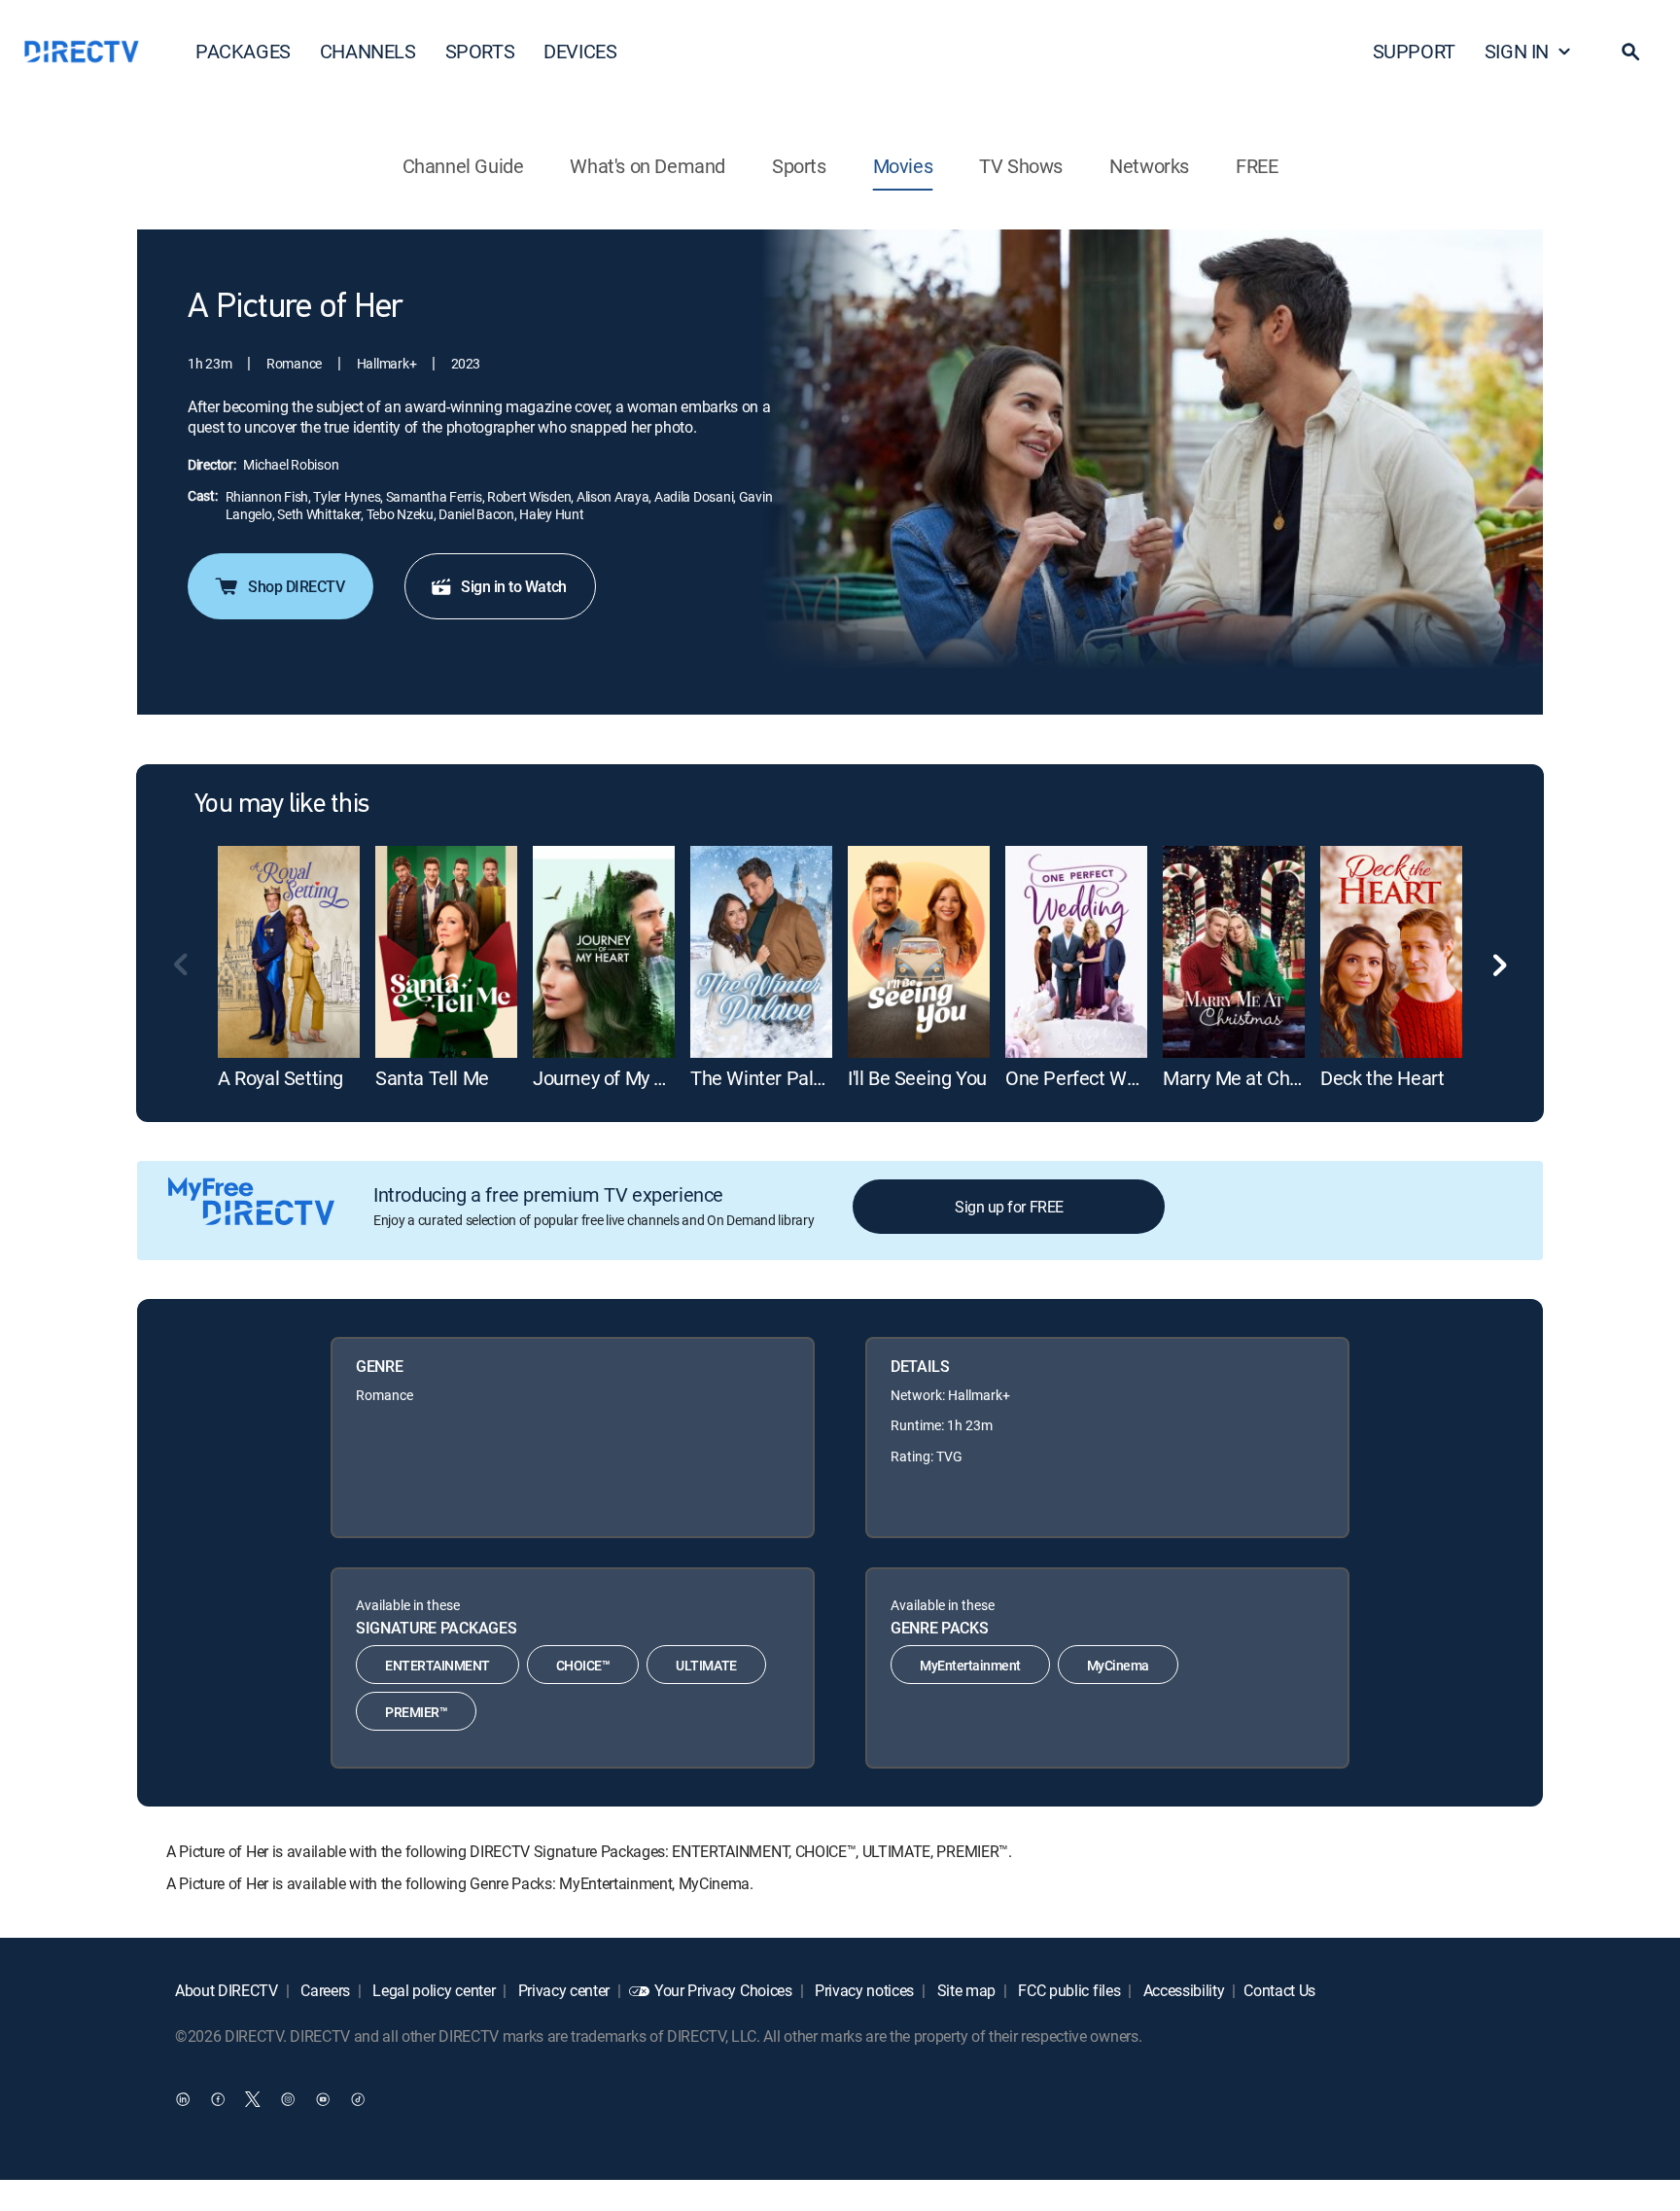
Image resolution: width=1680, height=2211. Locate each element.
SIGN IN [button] (1517, 51)
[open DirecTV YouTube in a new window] (323, 2099)
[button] (1630, 52)
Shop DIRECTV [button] (296, 586)
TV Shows (1021, 166)
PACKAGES (243, 51)
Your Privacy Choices (723, 1990)
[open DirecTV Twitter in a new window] (253, 2099)
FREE (1257, 166)
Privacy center (562, 1990)
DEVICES (580, 51)
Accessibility (1182, 1990)
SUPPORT (1414, 51)
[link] (289, 952)
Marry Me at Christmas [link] (1258, 1078)
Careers (324, 1990)
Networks (1149, 166)
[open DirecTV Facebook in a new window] (218, 2099)
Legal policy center (433, 1990)
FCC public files (1068, 1990)
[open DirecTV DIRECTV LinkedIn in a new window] (183, 2099)
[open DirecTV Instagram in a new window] (288, 2099)
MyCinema (1118, 1665)
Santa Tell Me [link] (432, 1078)
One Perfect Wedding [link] (1094, 1078)
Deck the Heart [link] (1382, 1078)
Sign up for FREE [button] (1009, 1207)
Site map (964, 1990)
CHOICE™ (583, 1665)
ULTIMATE (706, 1665)
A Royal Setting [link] (280, 1078)
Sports (799, 166)
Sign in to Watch (513, 586)
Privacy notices (862, 1990)
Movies (903, 166)
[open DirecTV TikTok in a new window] (358, 2099)
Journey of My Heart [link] (616, 1078)
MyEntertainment (970, 1665)
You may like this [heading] (281, 805)
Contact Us (1279, 1990)
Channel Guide (463, 166)
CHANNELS (368, 51)
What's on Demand (647, 166)
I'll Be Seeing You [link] (917, 1078)
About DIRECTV (227, 1990)
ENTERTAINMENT (437, 1665)
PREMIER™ (416, 1712)
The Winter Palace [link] (767, 1078)
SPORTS (480, 51)
